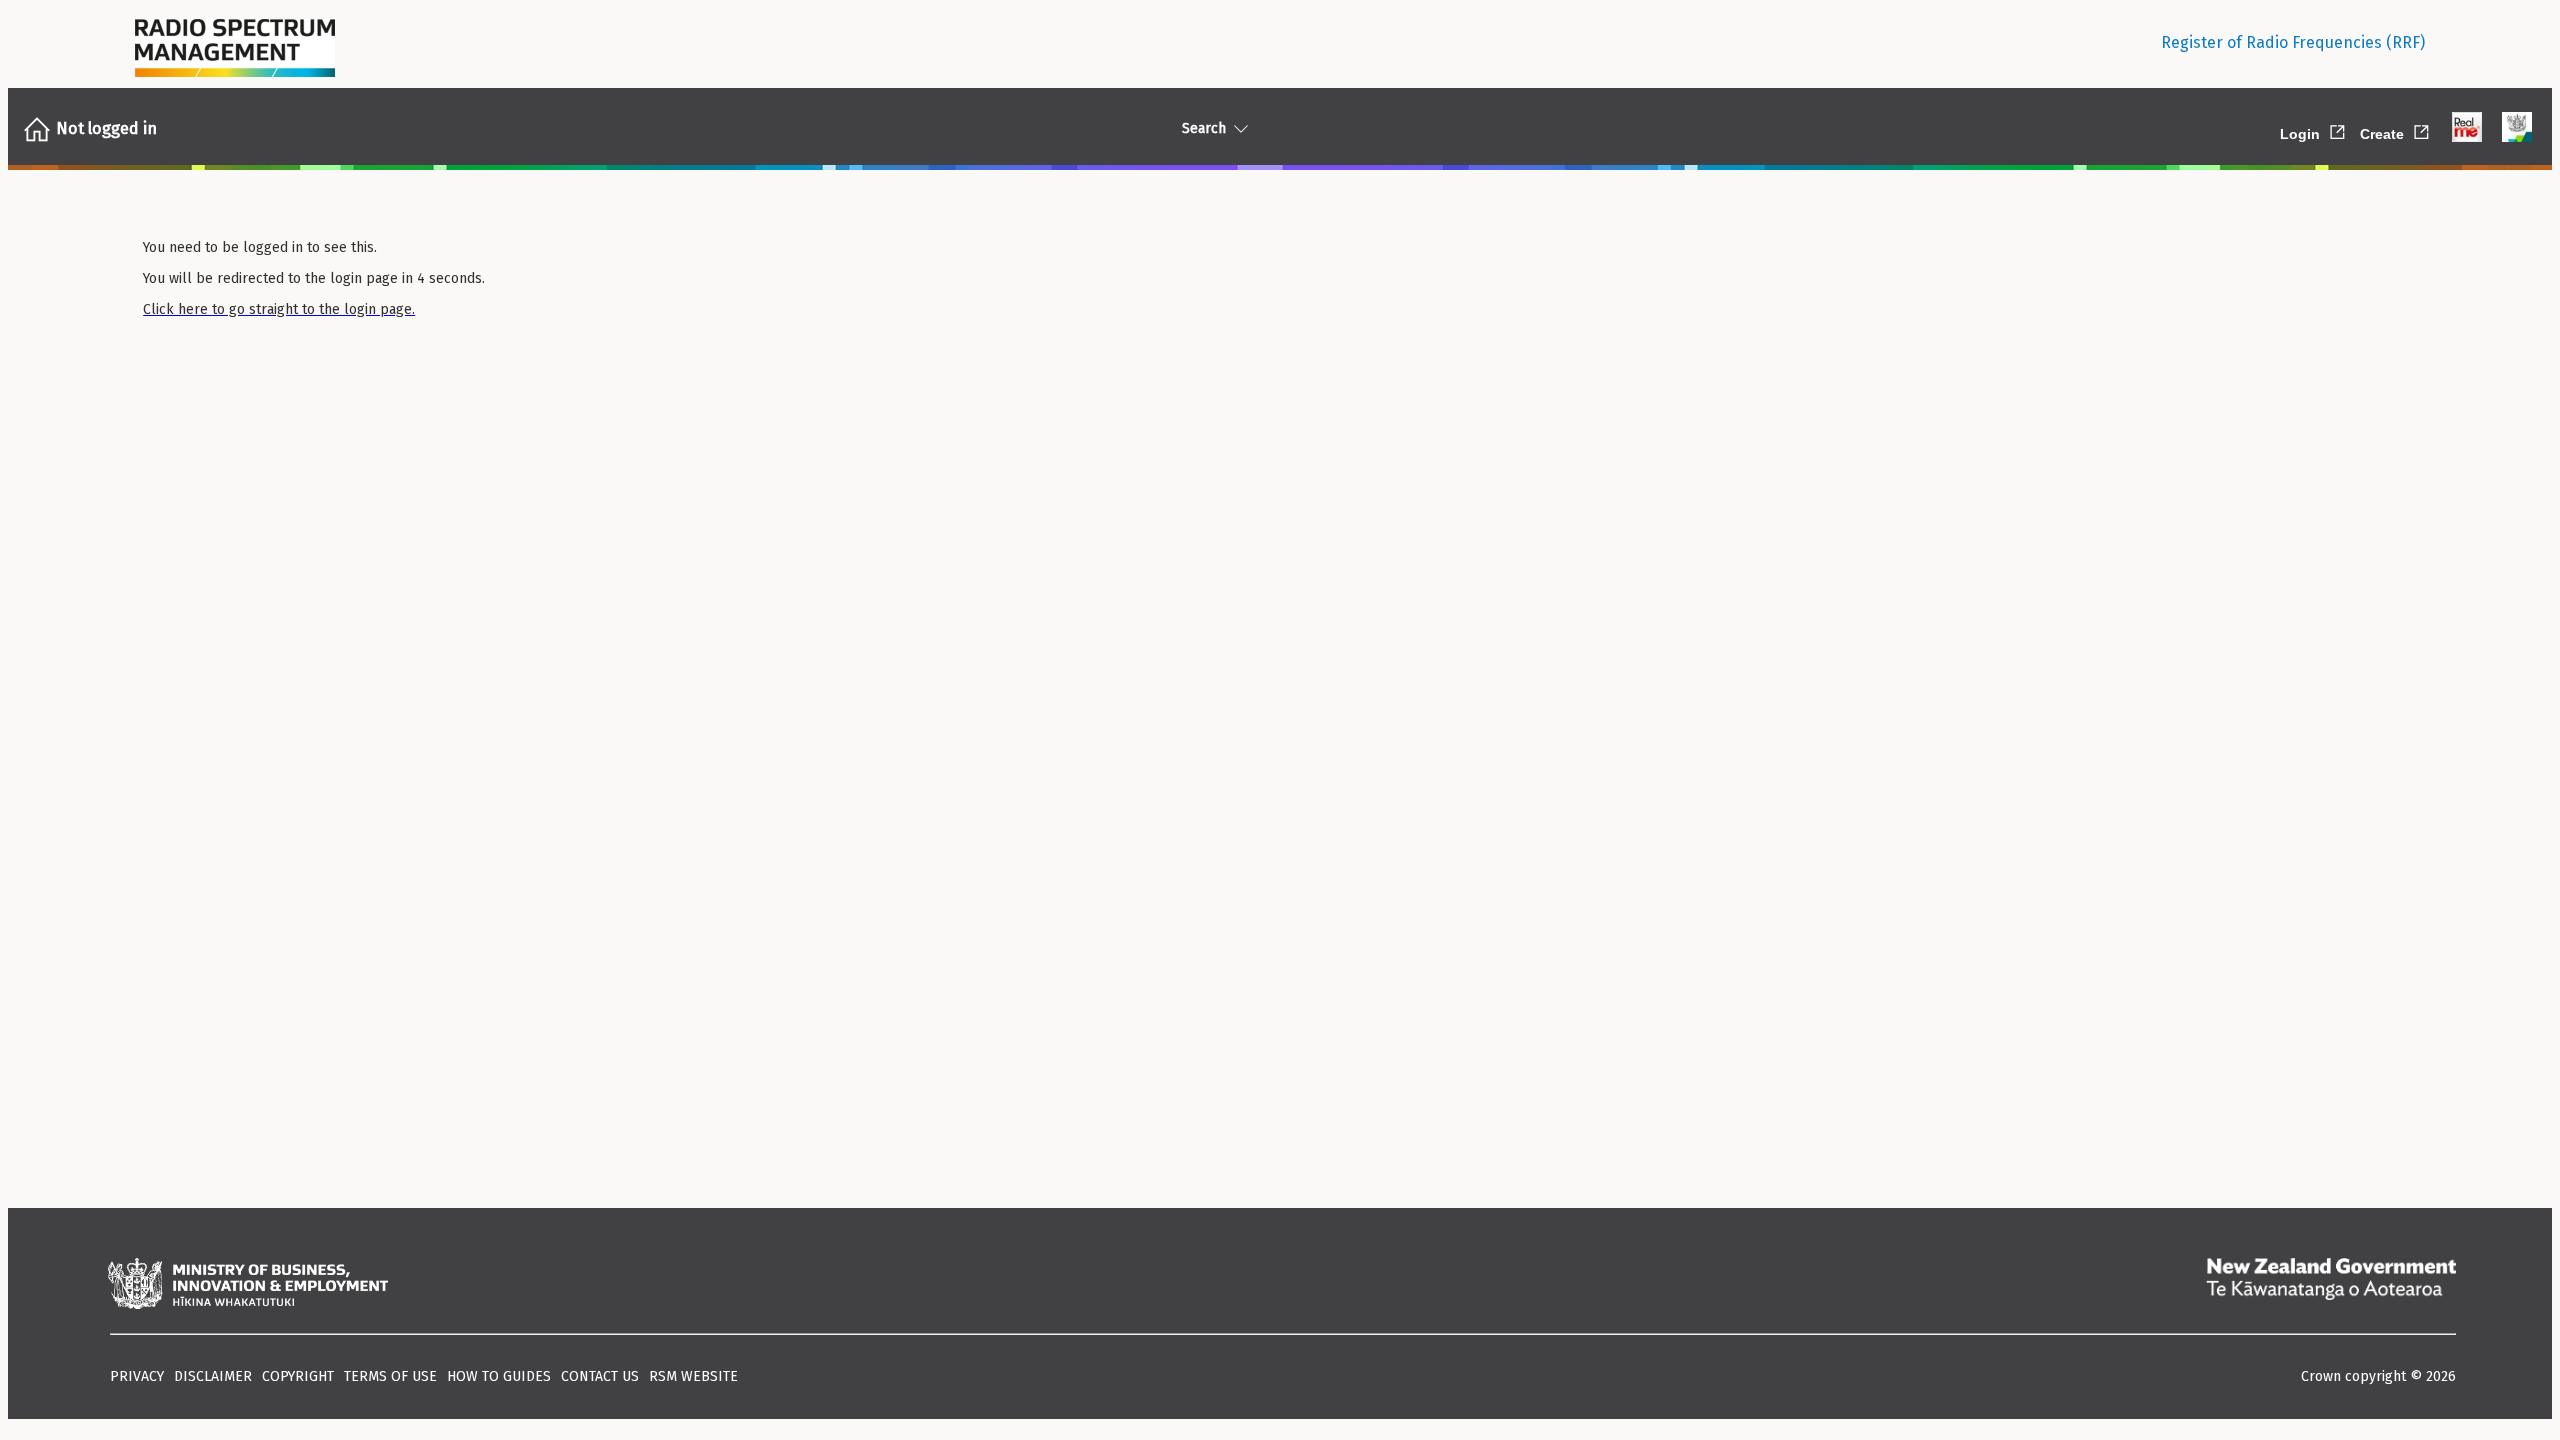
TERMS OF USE (390, 1376)
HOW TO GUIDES (499, 1376)
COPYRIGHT (298, 1376)
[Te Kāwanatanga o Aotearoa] (2331, 1286)
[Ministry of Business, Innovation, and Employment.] (248, 1286)
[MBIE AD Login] (2517, 129)
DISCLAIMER (213, 1376)
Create (2396, 130)
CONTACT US (600, 1376)
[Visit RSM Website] (235, 43)
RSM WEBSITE (693, 1376)
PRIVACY (137, 1376)
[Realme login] (2467, 129)
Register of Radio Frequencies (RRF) (2293, 42)
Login (2314, 130)
